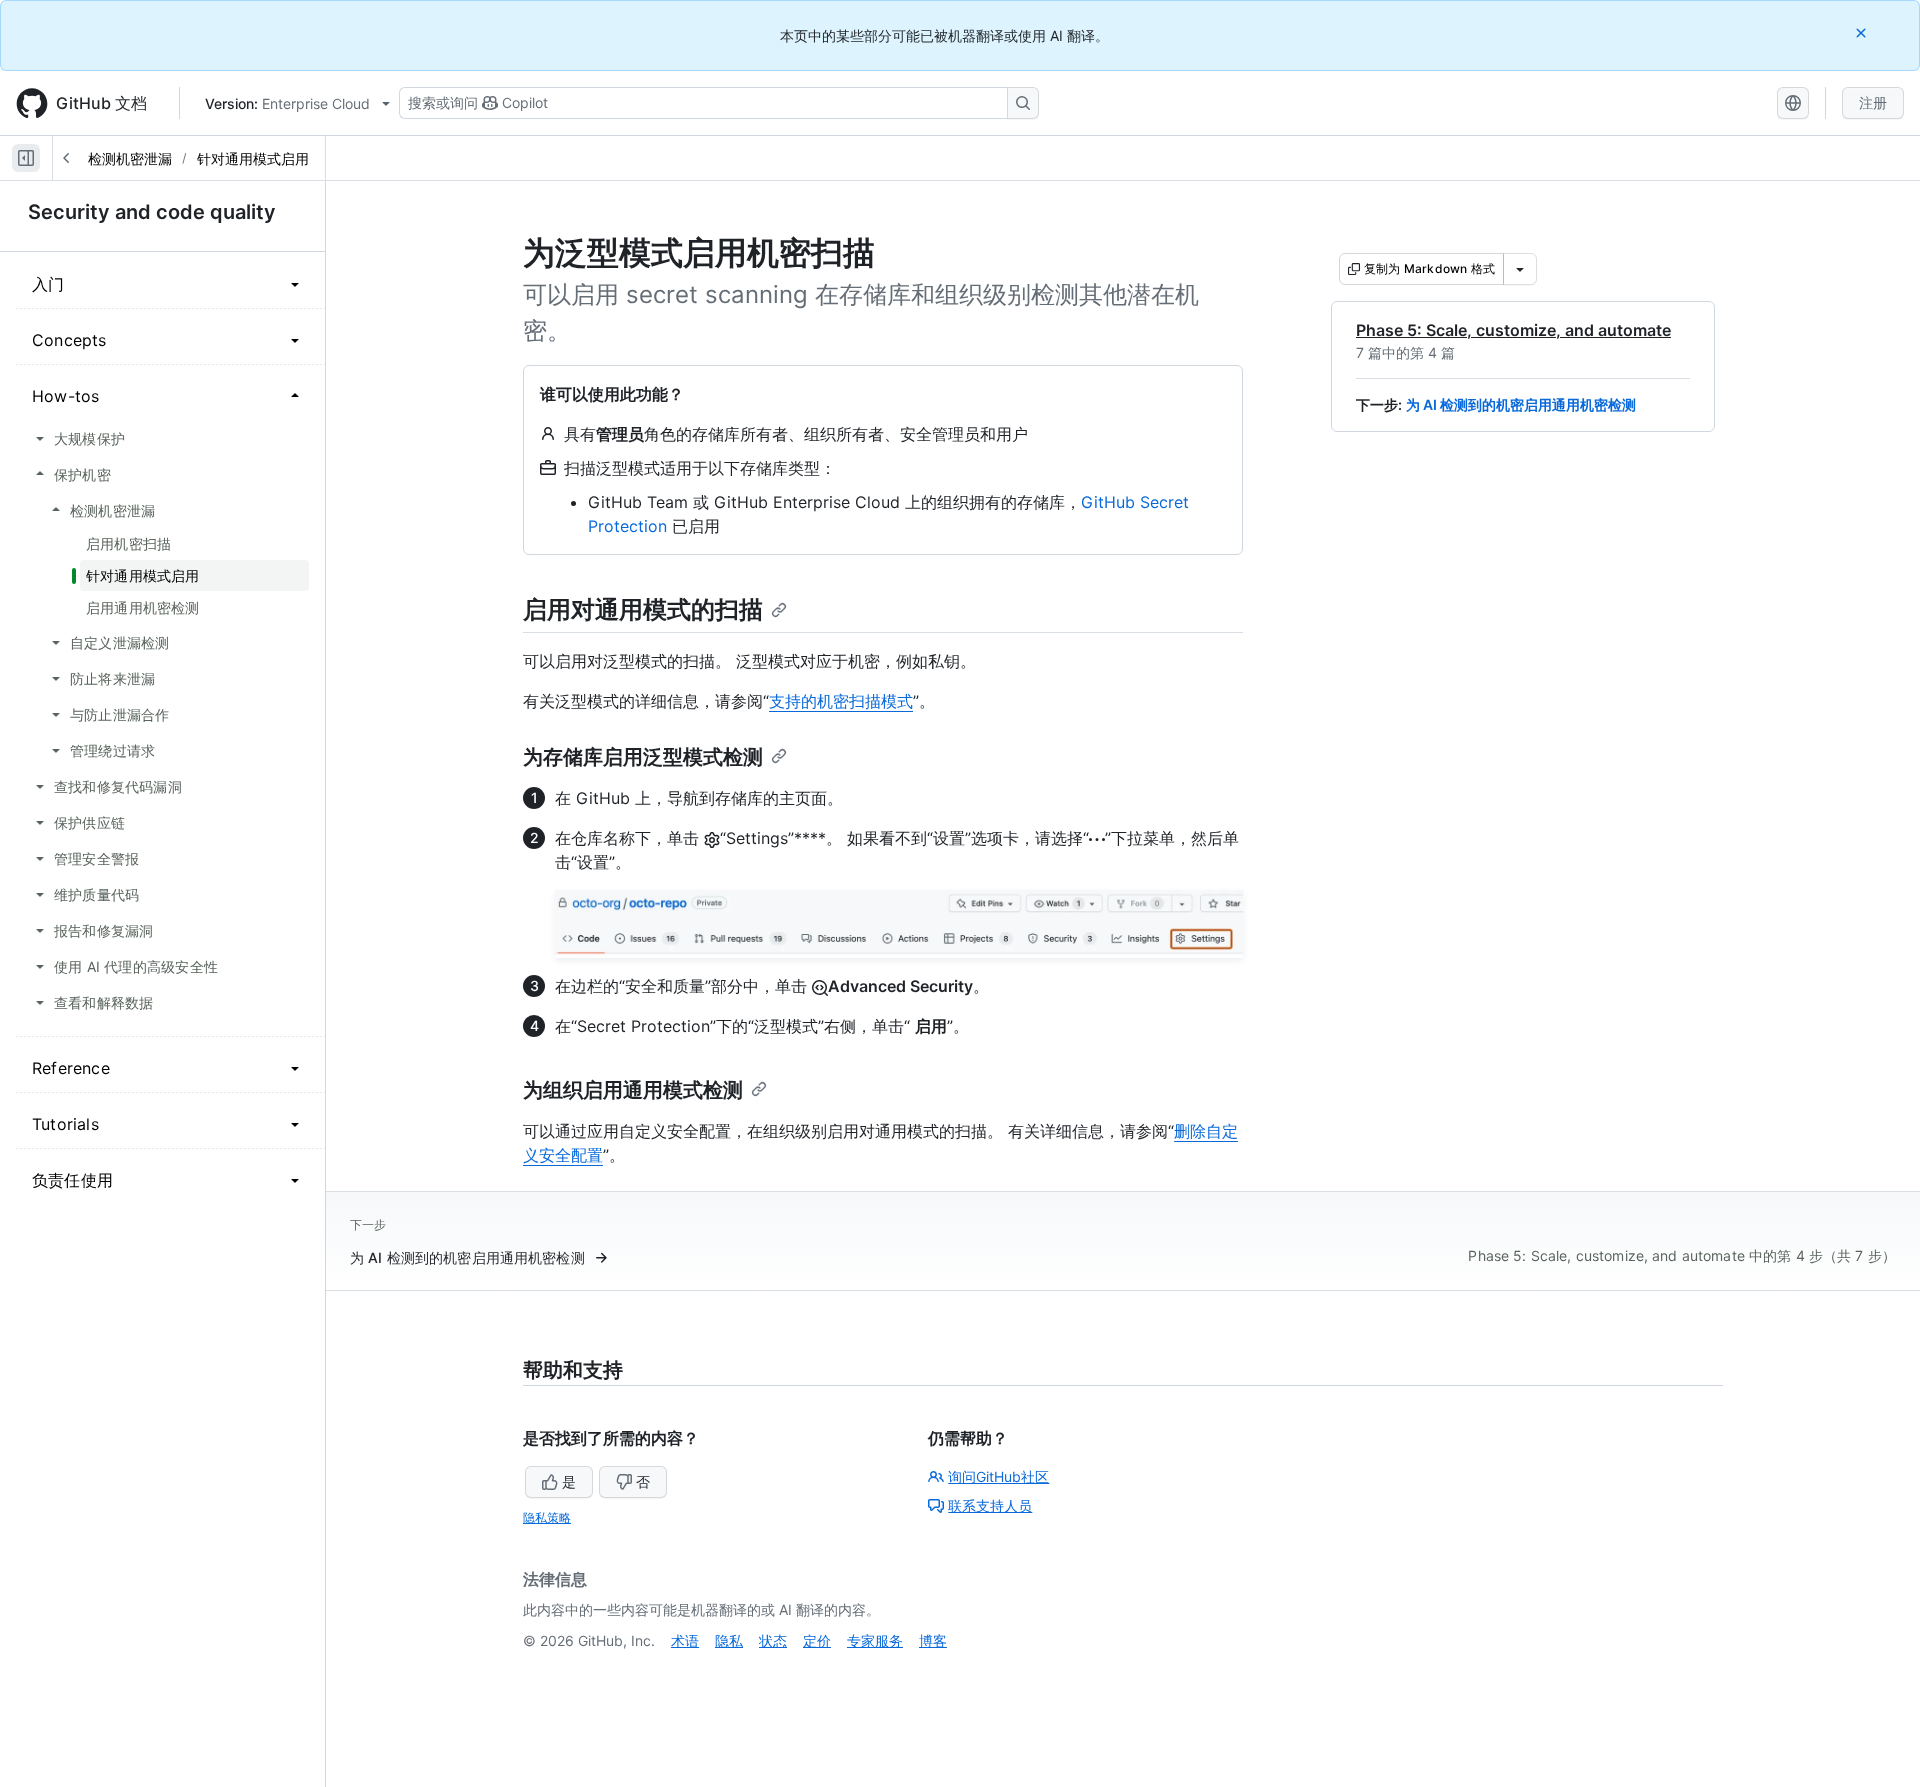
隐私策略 (547, 1517)
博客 (933, 1640)
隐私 (729, 1640)
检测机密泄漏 (130, 158)
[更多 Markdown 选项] (1520, 269)
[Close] (1863, 32)
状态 (773, 1640)
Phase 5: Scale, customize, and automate (1513, 330)
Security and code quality (152, 212)
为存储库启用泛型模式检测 (643, 757)
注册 (1873, 102)
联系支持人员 (990, 1505)
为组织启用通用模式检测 (633, 1090)
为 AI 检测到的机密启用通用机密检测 (1521, 404)
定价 (817, 1640)
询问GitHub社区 (998, 1476)
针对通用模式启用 (253, 158)
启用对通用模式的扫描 (643, 609)
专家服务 (875, 1640)
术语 (685, 1640)
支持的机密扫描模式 (841, 701)
